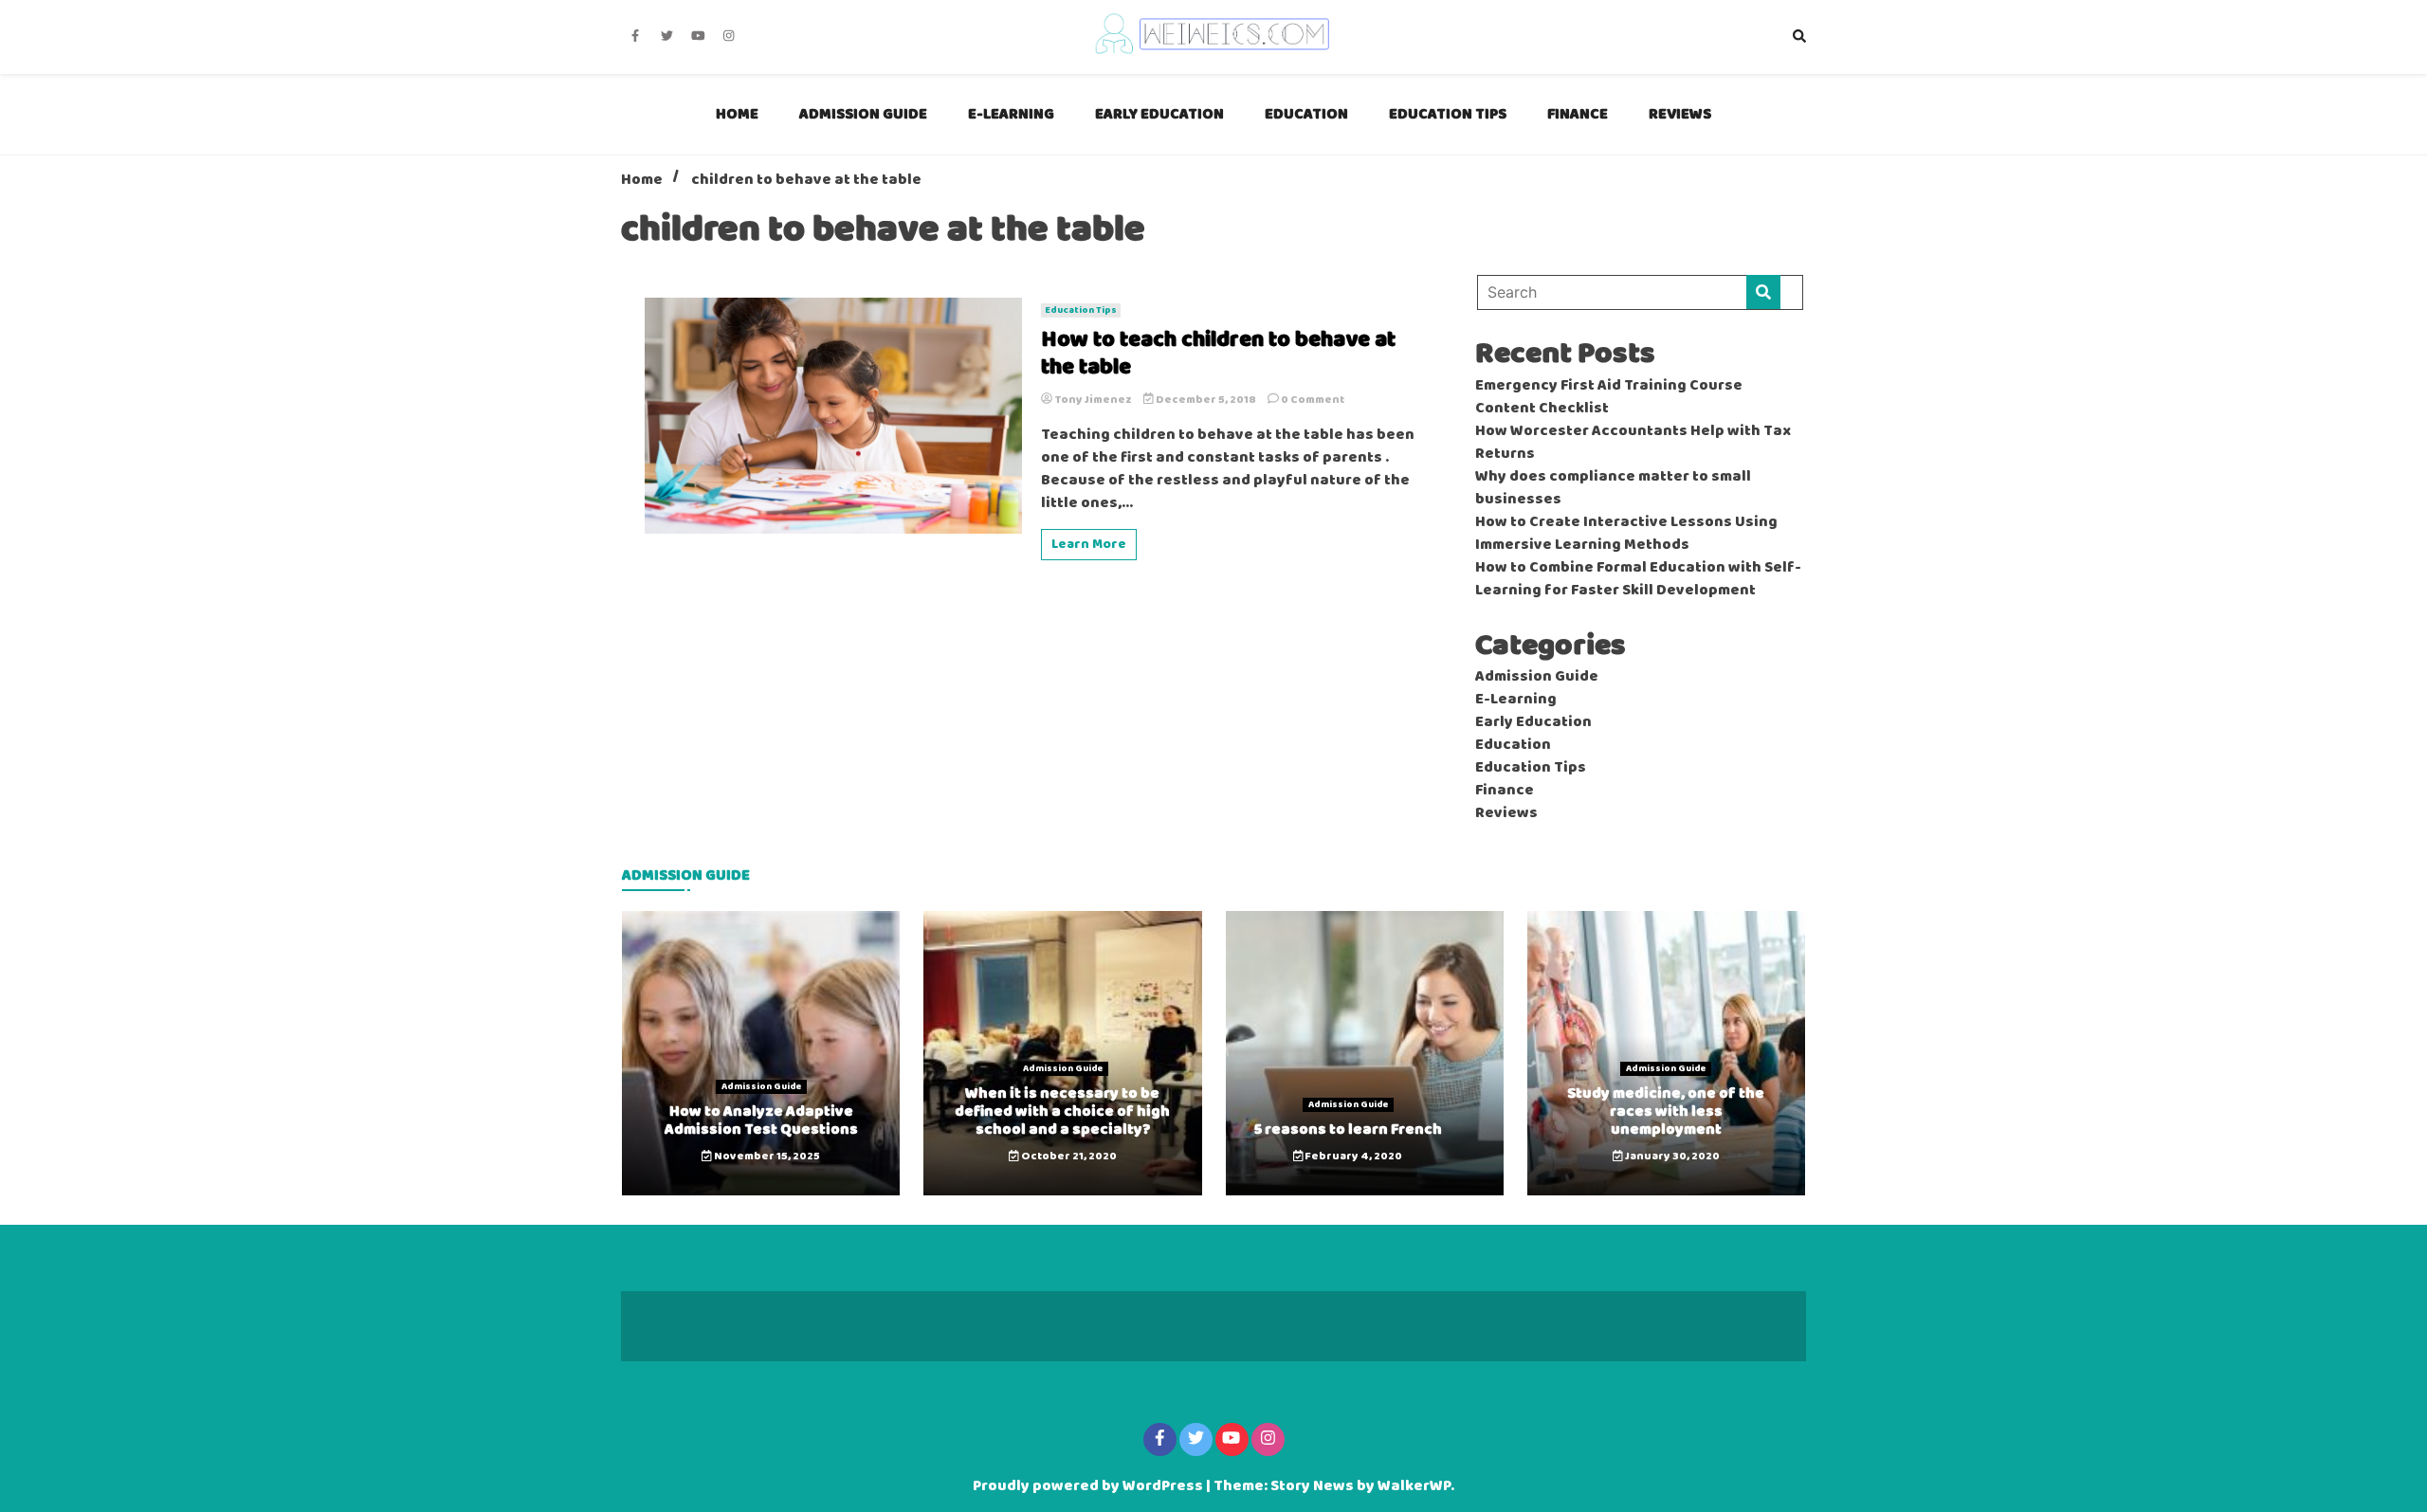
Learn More (1089, 545)
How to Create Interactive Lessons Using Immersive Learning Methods (1626, 534)
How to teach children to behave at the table (1218, 355)
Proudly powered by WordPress (1089, 1486)
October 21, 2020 (1068, 1157)
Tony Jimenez (1093, 400)
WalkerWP (1414, 1486)
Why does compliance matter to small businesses (1613, 488)
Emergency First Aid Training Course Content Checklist (1609, 397)
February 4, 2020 (1352, 1157)
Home (737, 114)
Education (1306, 114)
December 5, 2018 (1206, 400)
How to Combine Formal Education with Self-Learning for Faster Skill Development (1638, 579)
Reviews (1680, 114)
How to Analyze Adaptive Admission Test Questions (761, 1120)
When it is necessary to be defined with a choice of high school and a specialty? (1062, 1111)
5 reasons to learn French (1348, 1129)
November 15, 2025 (766, 1157)
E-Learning (1011, 114)
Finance (1578, 114)
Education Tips (1448, 114)
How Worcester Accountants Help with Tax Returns (1633, 443)
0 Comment (1313, 400)
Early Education (1159, 114)
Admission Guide (863, 114)
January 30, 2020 (1671, 1157)
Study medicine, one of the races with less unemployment (1666, 1111)
